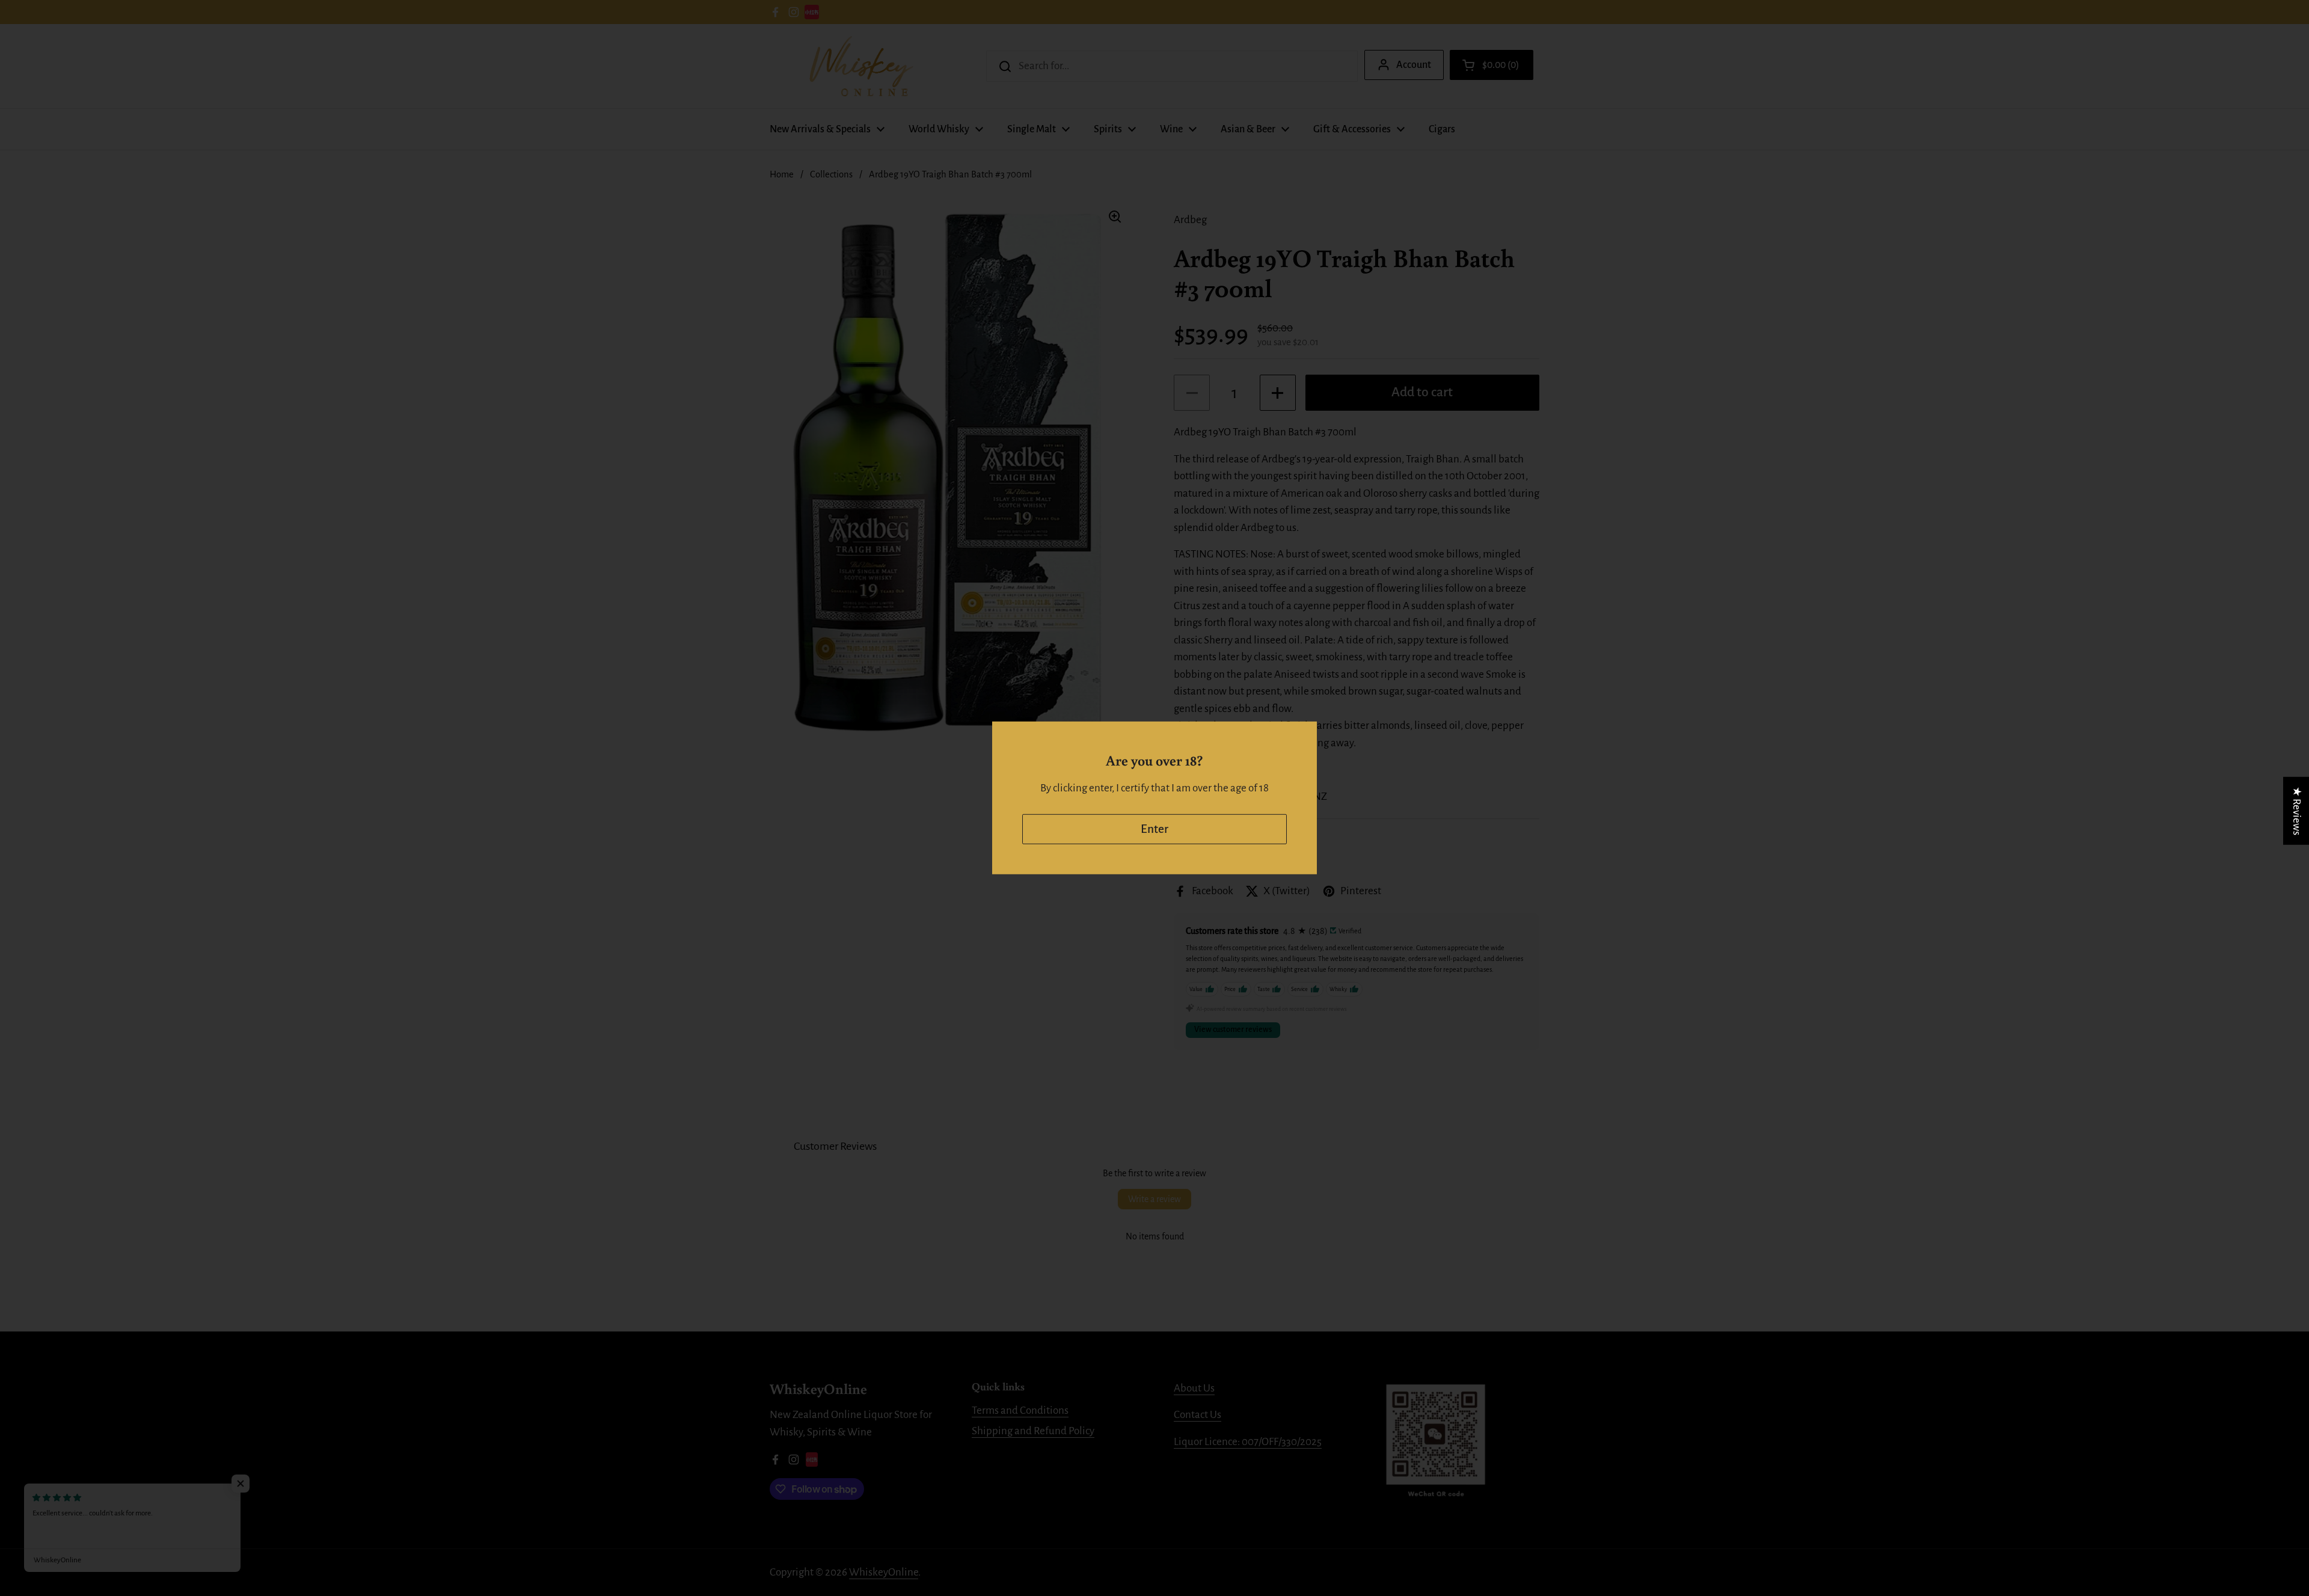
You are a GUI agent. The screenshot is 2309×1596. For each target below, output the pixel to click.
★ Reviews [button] (2297, 811)
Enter (1154, 829)
